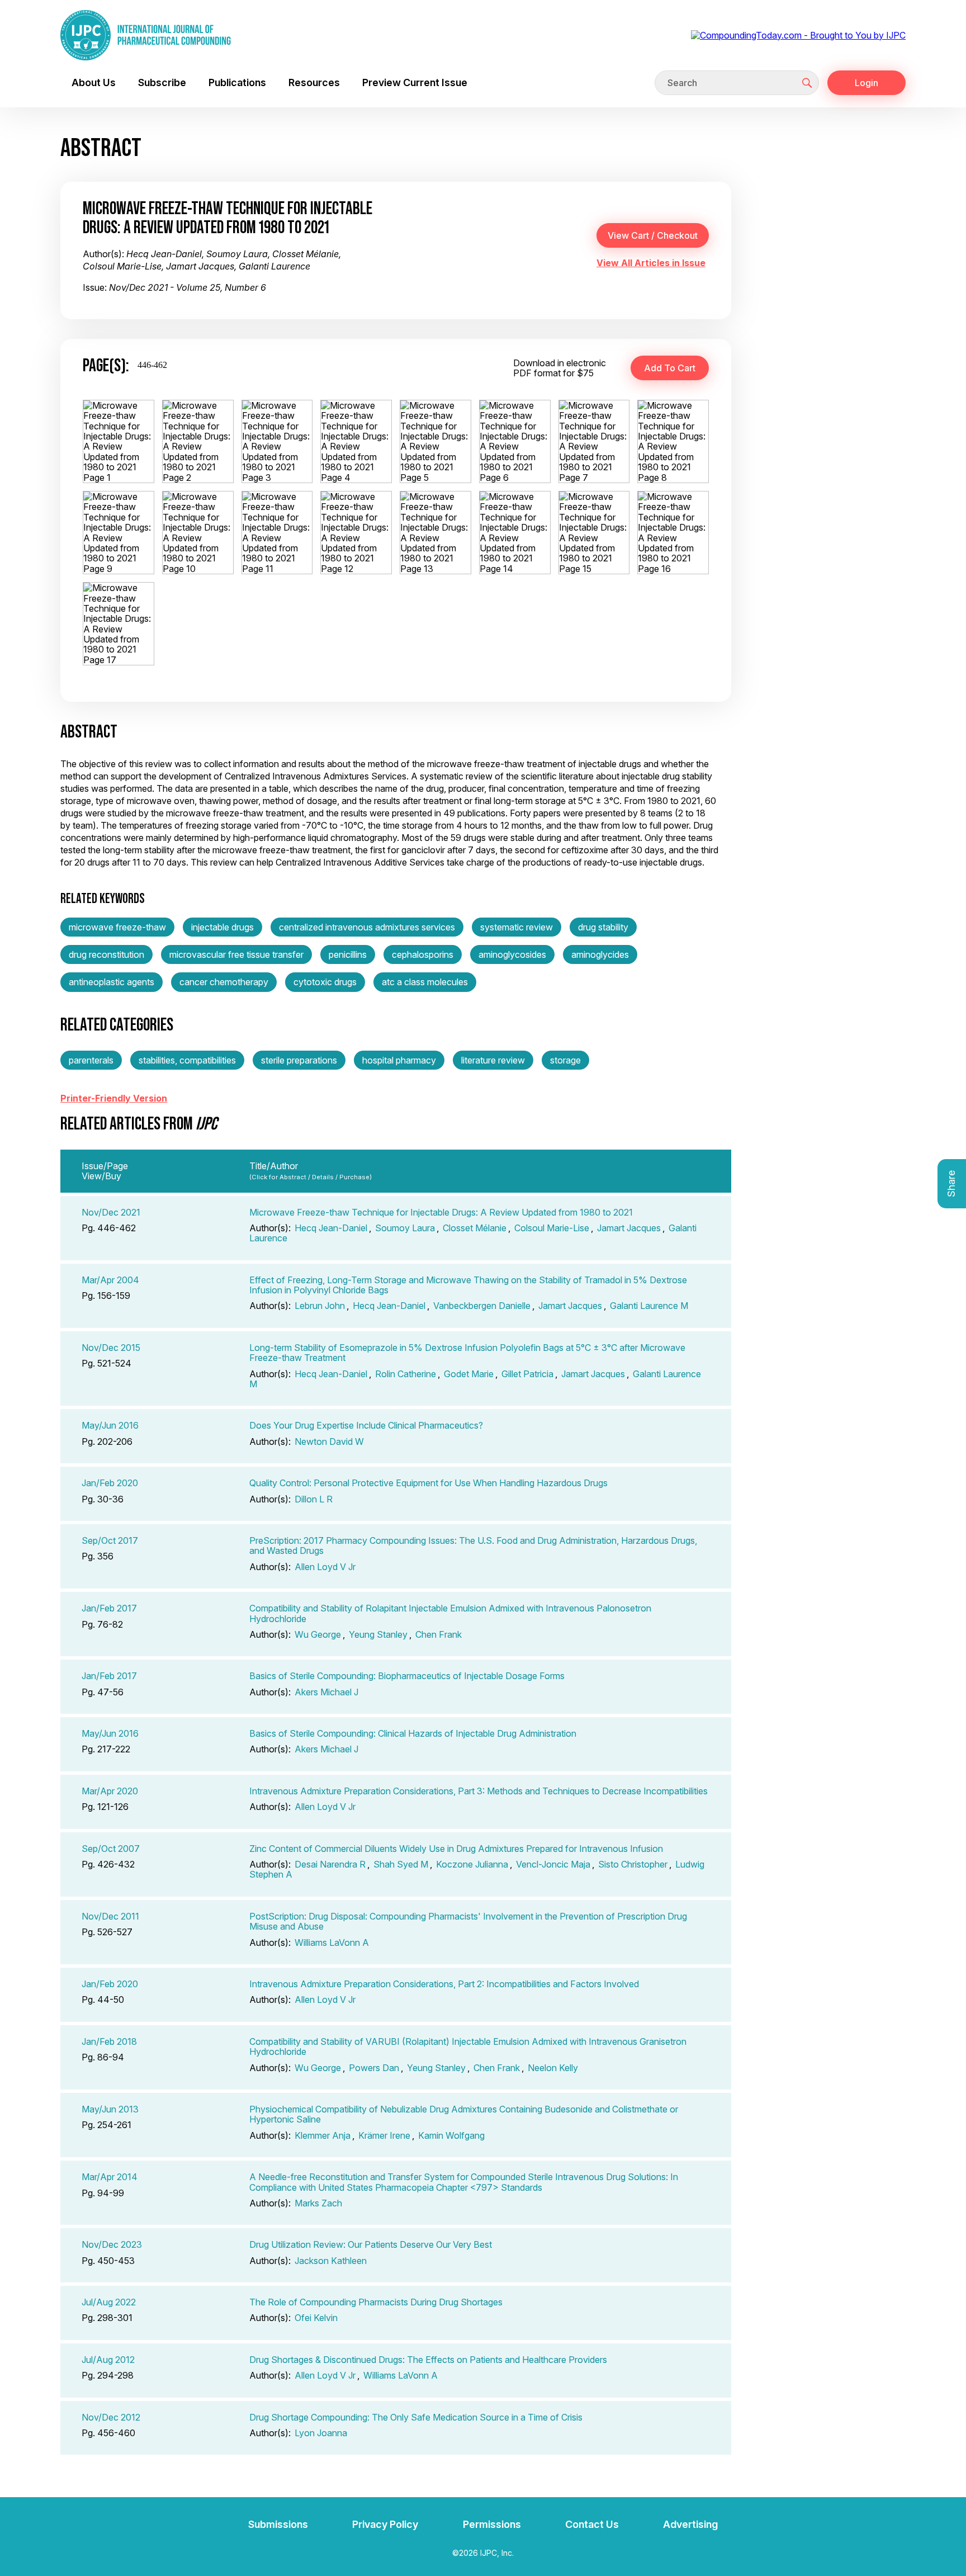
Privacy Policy (385, 2524)
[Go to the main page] (146, 35)
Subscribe (162, 82)
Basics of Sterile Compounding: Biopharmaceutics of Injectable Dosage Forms (407, 1676)
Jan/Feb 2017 (109, 1608)
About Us (94, 82)
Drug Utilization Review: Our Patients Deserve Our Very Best (371, 2244)
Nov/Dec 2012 (111, 2417)
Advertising (690, 2524)
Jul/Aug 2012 (108, 2360)
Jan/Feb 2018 (109, 2041)
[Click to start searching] (807, 83)
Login (866, 83)
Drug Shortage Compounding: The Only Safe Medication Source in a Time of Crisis (416, 2417)
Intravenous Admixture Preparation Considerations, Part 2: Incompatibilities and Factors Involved (444, 1984)
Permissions (492, 2524)
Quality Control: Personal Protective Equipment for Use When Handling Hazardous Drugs (428, 1483)
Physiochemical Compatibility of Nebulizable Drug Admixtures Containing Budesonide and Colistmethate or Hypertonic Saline (464, 2114)
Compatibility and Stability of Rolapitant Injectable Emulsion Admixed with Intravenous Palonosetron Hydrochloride (450, 1613)
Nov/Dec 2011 (110, 1916)
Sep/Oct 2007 (111, 1849)
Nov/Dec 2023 (112, 2244)
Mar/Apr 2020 (110, 1791)
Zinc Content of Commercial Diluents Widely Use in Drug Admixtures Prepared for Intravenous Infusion (456, 1849)
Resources (314, 82)
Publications (237, 82)
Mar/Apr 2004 (110, 1280)
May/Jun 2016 (110, 1425)
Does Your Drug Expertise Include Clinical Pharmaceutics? (366, 1425)
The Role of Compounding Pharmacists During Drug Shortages (376, 2302)
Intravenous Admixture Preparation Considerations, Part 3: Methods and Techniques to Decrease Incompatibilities (479, 1791)
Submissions (278, 2524)
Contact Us (592, 2524)
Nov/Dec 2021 (111, 1212)
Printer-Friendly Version (114, 1098)
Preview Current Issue (415, 82)
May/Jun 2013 (110, 2109)
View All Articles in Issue (651, 263)
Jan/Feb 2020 (110, 1483)
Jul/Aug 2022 (109, 2302)
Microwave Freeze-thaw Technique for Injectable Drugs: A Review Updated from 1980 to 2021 (441, 1212)
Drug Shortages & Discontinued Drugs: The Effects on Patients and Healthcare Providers (428, 2360)
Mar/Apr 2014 (110, 2177)
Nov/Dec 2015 (111, 1348)
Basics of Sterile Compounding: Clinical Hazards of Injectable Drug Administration (413, 1733)
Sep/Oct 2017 (110, 1540)
